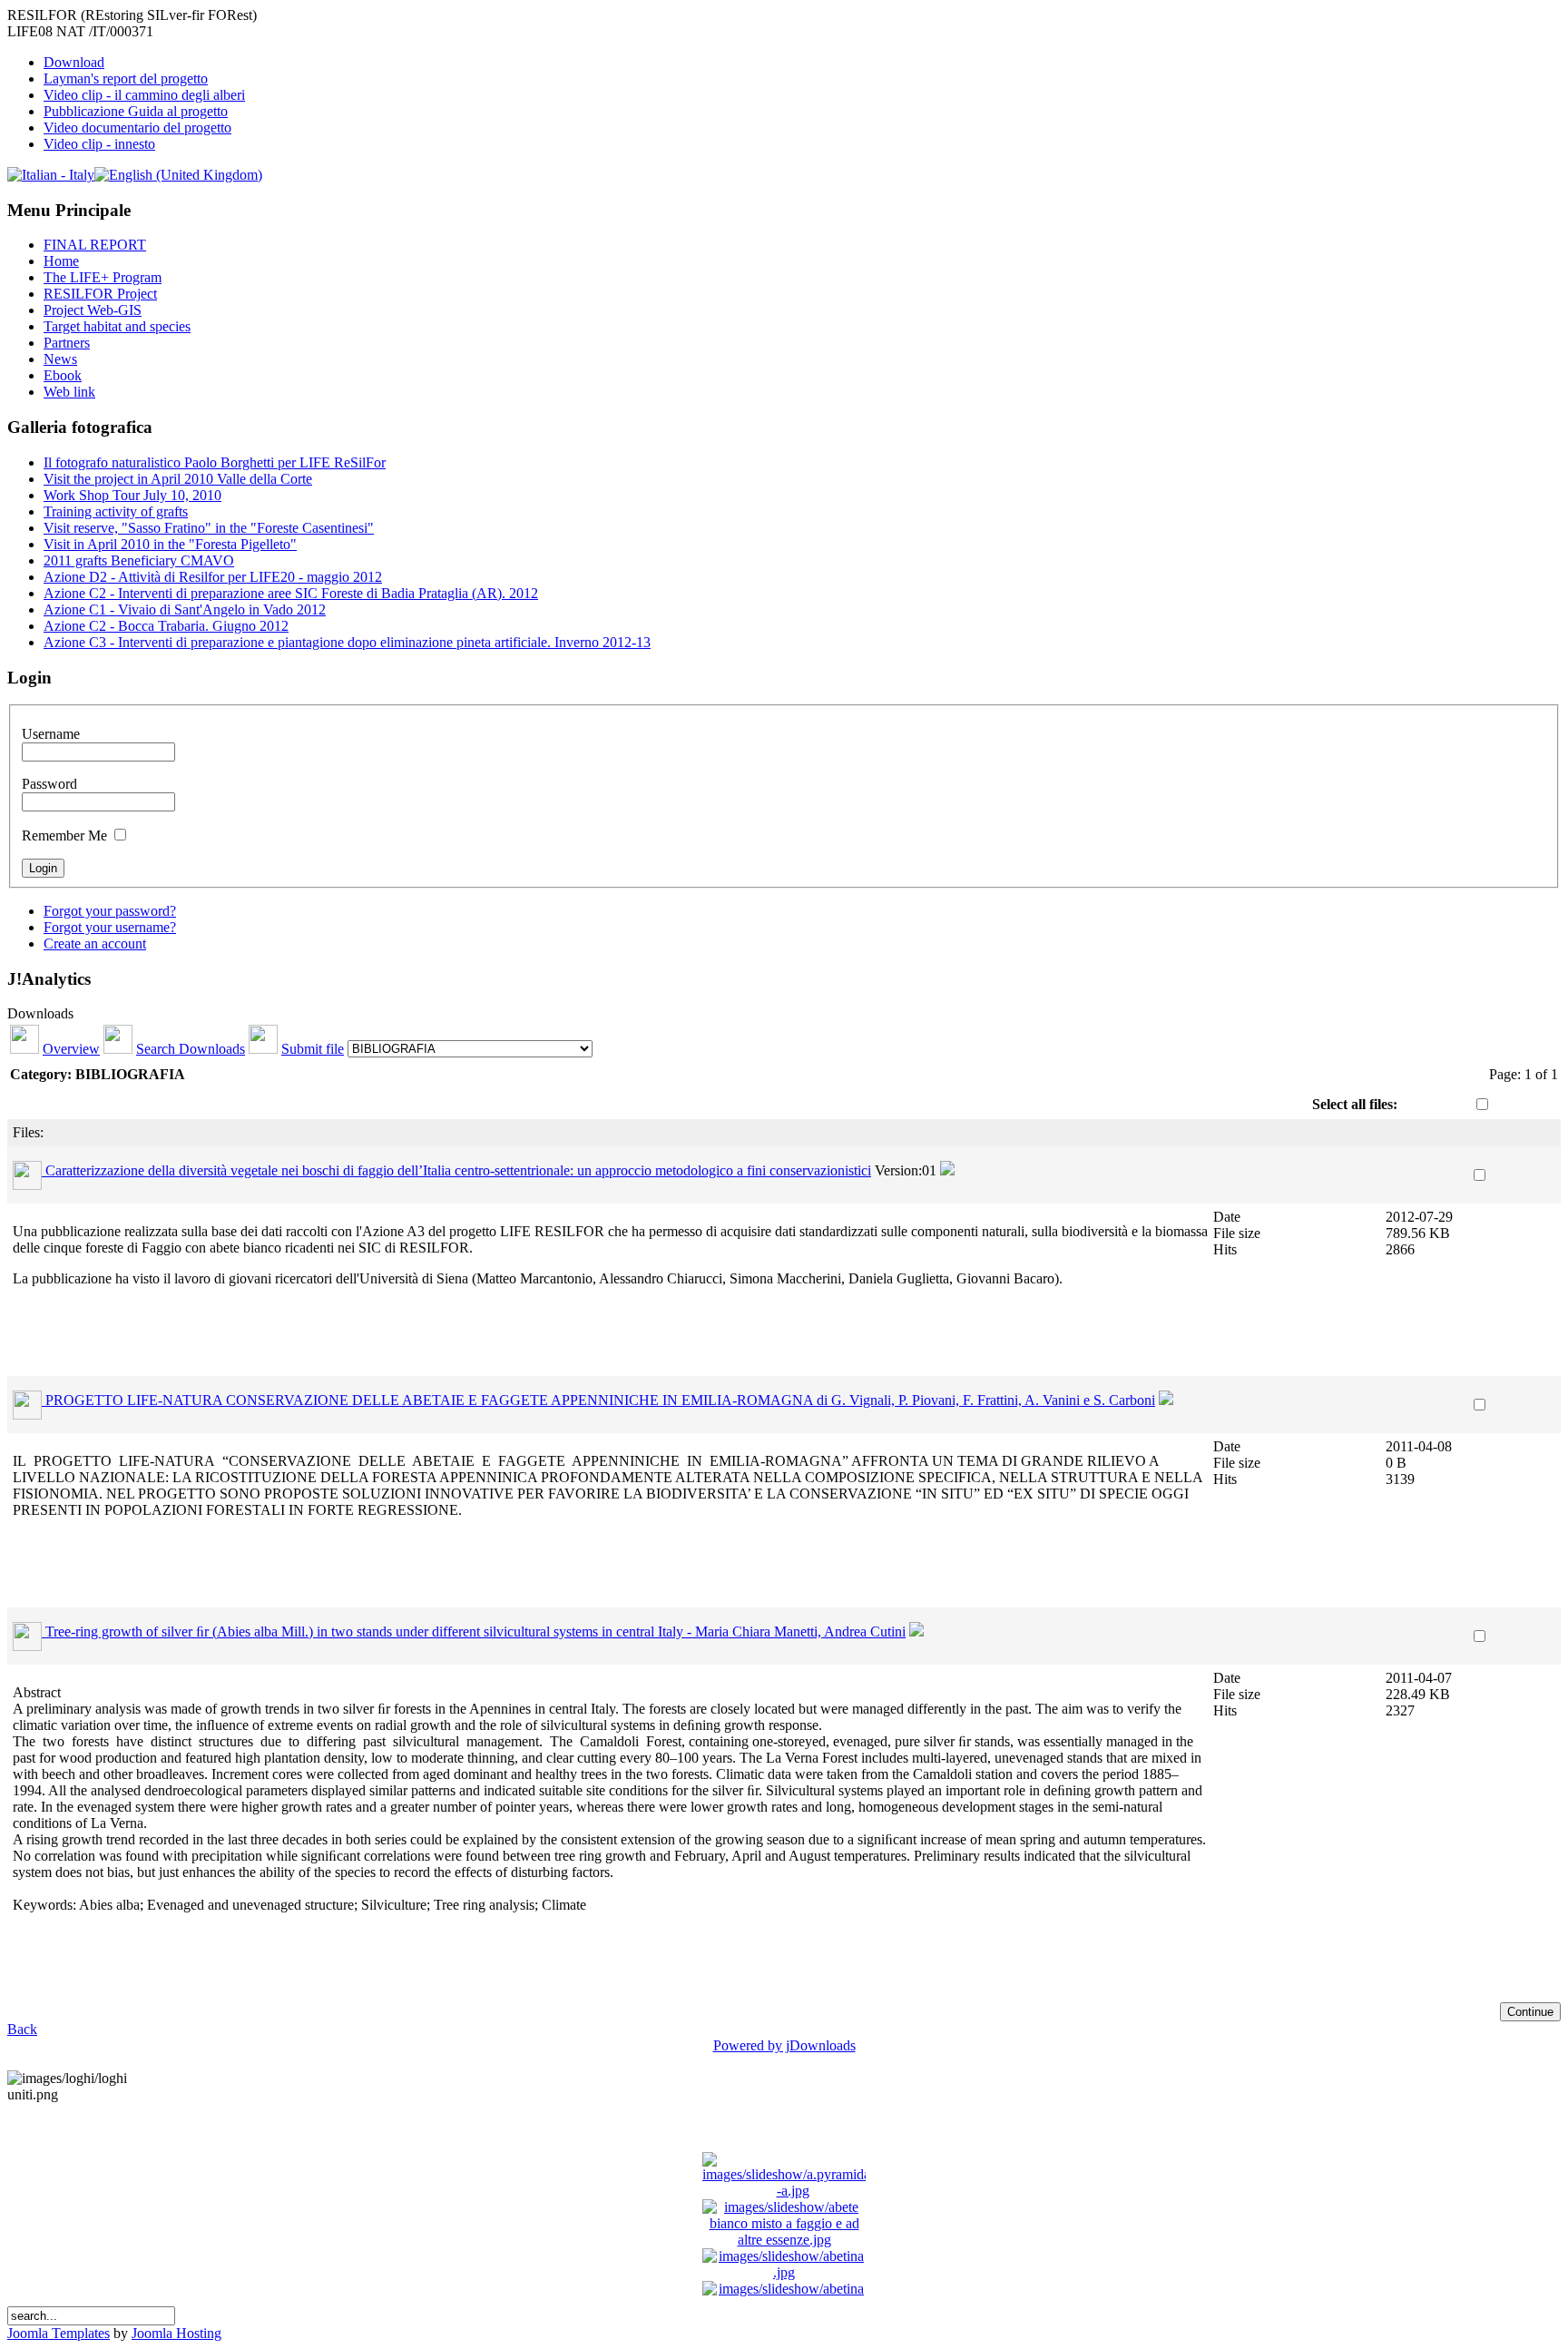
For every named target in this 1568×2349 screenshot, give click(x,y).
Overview (71, 1049)
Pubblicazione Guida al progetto (136, 111)
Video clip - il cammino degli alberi (144, 95)
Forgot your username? (110, 927)
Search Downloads (191, 1049)
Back (22, 2029)
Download (74, 62)
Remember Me (64, 835)
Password (49, 784)
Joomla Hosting (176, 2333)
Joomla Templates (59, 2333)
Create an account (95, 944)
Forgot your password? (110, 911)
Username (51, 734)
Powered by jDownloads (784, 2045)
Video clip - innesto (99, 144)
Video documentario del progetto (137, 128)
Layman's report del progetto (126, 79)
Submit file (313, 1049)
